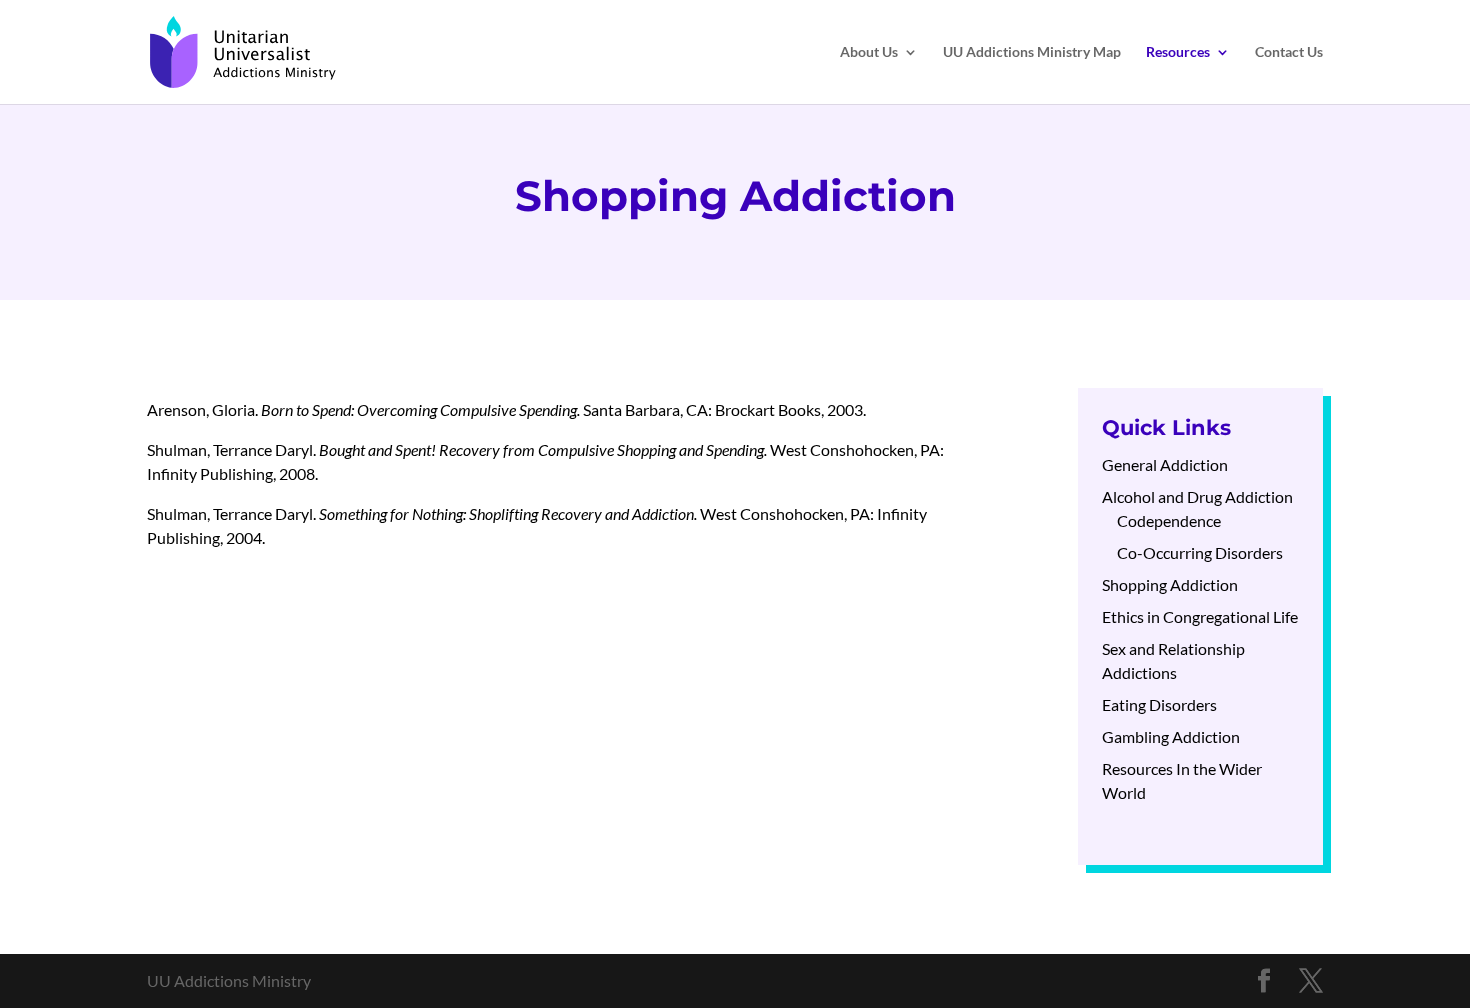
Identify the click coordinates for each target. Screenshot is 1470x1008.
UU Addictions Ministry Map (1032, 52)
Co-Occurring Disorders (1200, 552)
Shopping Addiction (1170, 584)
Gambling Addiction (1171, 736)
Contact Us (1289, 52)
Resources (1178, 52)
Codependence (1169, 520)
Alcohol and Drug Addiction (1197, 496)
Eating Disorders (1159, 704)
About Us (869, 52)
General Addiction (1165, 464)
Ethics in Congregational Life (1200, 616)
